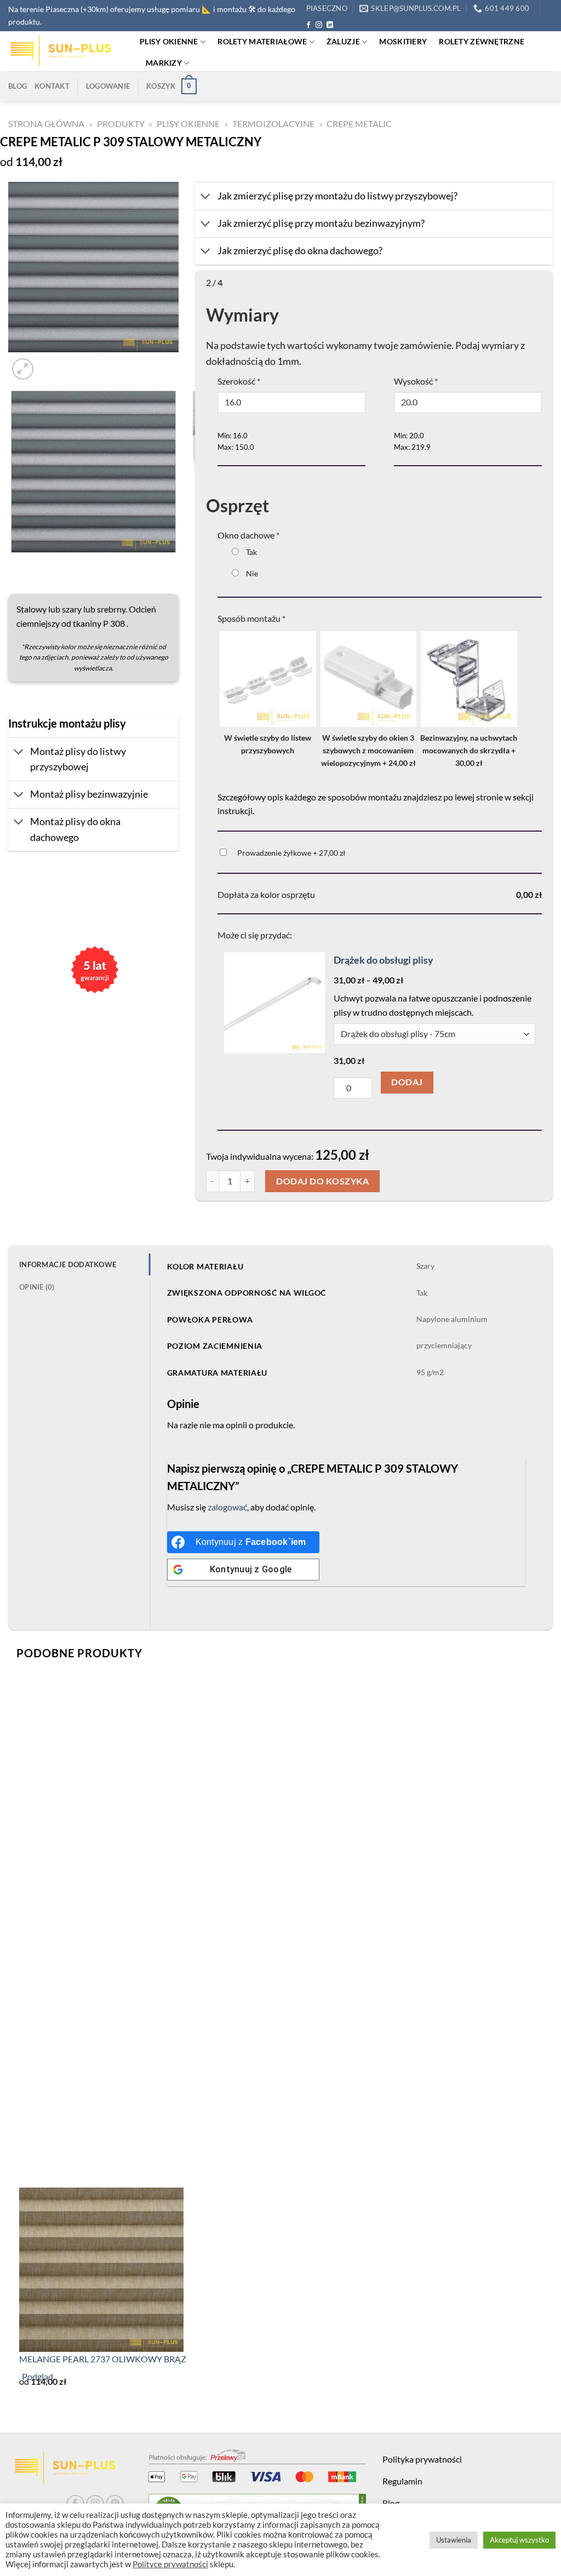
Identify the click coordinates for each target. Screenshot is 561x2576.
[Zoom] (23, 370)
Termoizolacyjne (273, 124)
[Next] (49, 363)
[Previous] (13, 564)
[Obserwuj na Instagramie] (319, 25)
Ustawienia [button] (454, 2540)
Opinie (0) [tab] (37, 1287)
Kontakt (52, 86)
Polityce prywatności (170, 2564)
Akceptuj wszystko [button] (519, 2540)
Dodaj (407, 1082)
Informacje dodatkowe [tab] (68, 1264)
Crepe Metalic (359, 124)
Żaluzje (343, 41)
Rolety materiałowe (262, 41)
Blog (18, 86)
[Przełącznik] (19, 753)
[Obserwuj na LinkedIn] (330, 25)
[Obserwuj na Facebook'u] (308, 25)
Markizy (164, 63)
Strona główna (46, 124)
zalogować (227, 1507)
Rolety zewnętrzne (482, 41)
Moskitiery (403, 41)
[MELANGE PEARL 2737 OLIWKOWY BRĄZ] (101, 2268)
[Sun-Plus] (66, 51)
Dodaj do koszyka (322, 1181)
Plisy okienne (169, 41)
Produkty (121, 124)
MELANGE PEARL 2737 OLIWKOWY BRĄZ (103, 2359)
